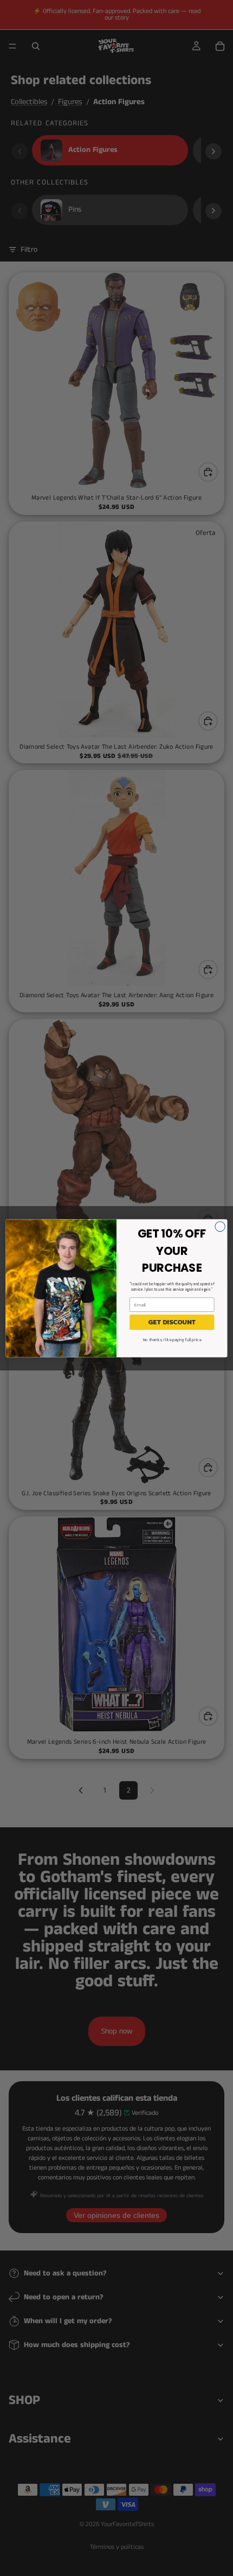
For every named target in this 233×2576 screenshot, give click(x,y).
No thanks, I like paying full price (172, 1339)
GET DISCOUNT (172, 1322)
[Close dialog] (220, 1226)
